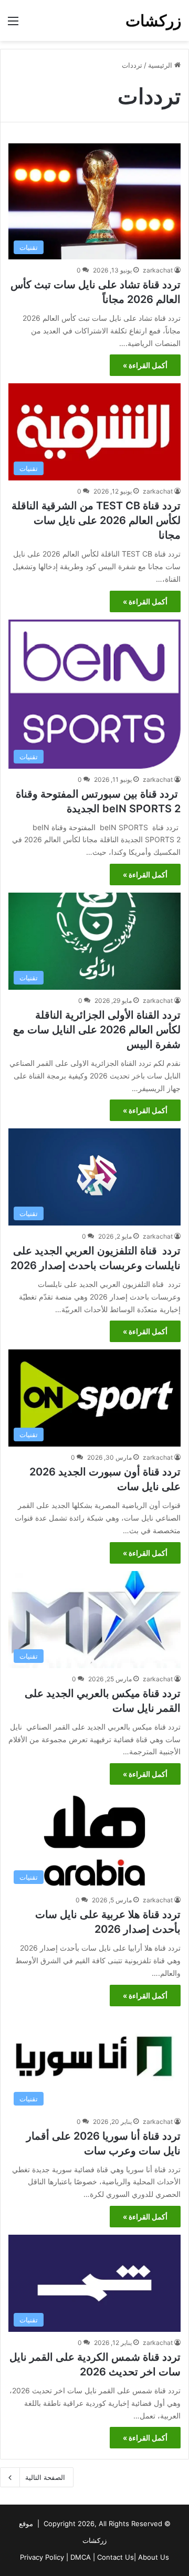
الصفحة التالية (45, 2477)
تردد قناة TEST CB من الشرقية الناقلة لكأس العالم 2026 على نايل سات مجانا (96, 520)
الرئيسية (161, 65)
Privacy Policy (42, 2557)
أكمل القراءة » (145, 365)
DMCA (81, 2557)
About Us (154, 2557)
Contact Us (115, 2557)
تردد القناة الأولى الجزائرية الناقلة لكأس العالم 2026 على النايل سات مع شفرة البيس (97, 1030)
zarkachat (158, 270)
